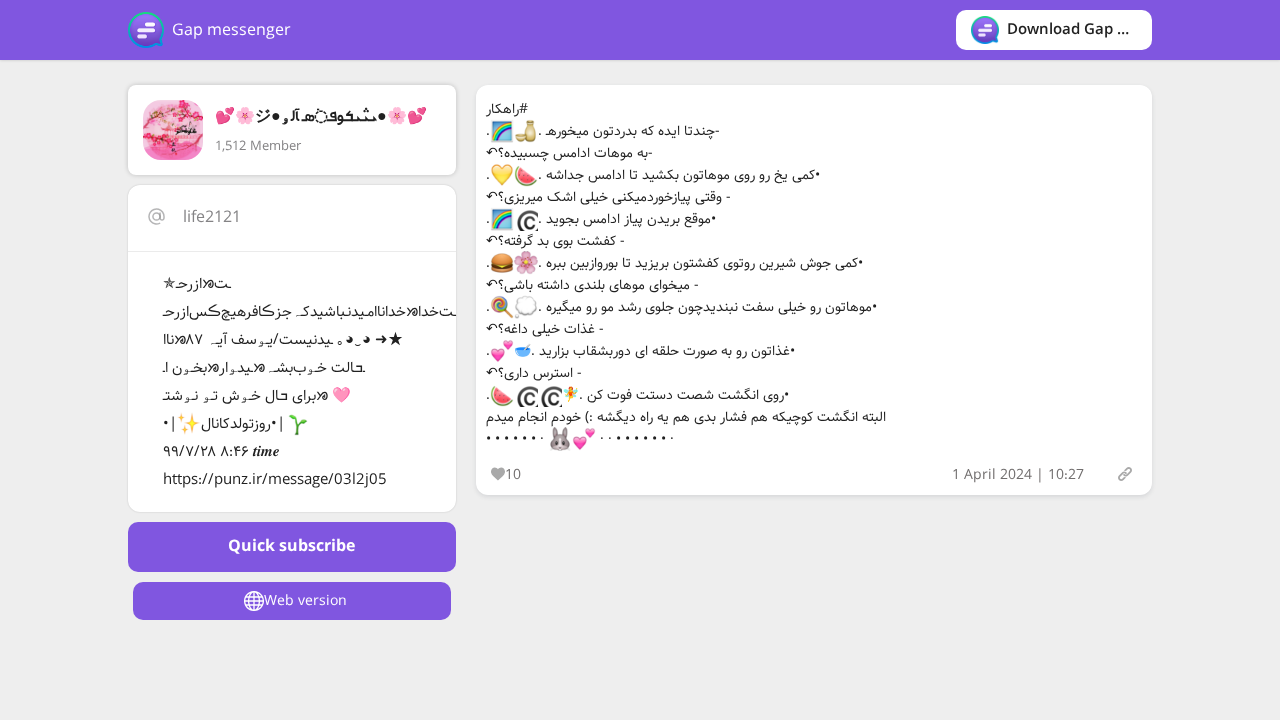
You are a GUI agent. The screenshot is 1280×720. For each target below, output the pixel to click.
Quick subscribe (291, 546)
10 (513, 475)
